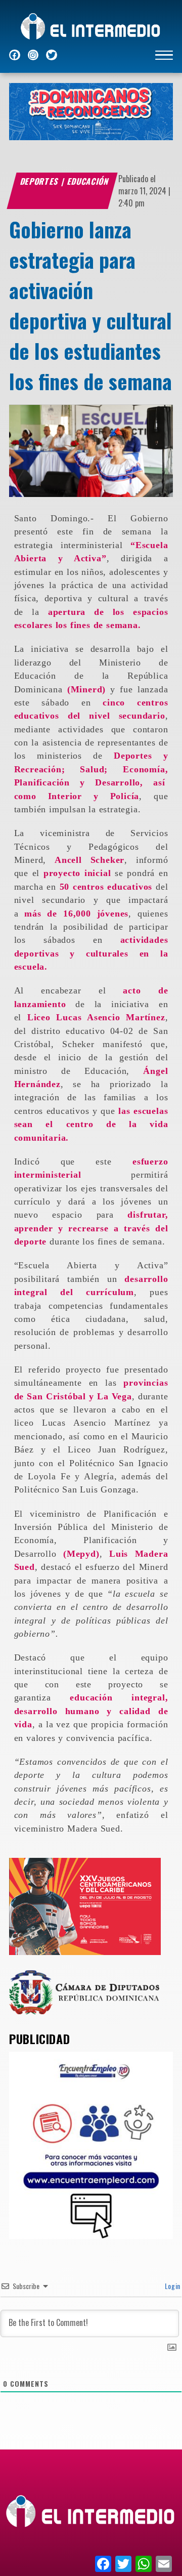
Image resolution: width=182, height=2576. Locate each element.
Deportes (40, 181)
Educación (88, 181)
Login (172, 2286)
